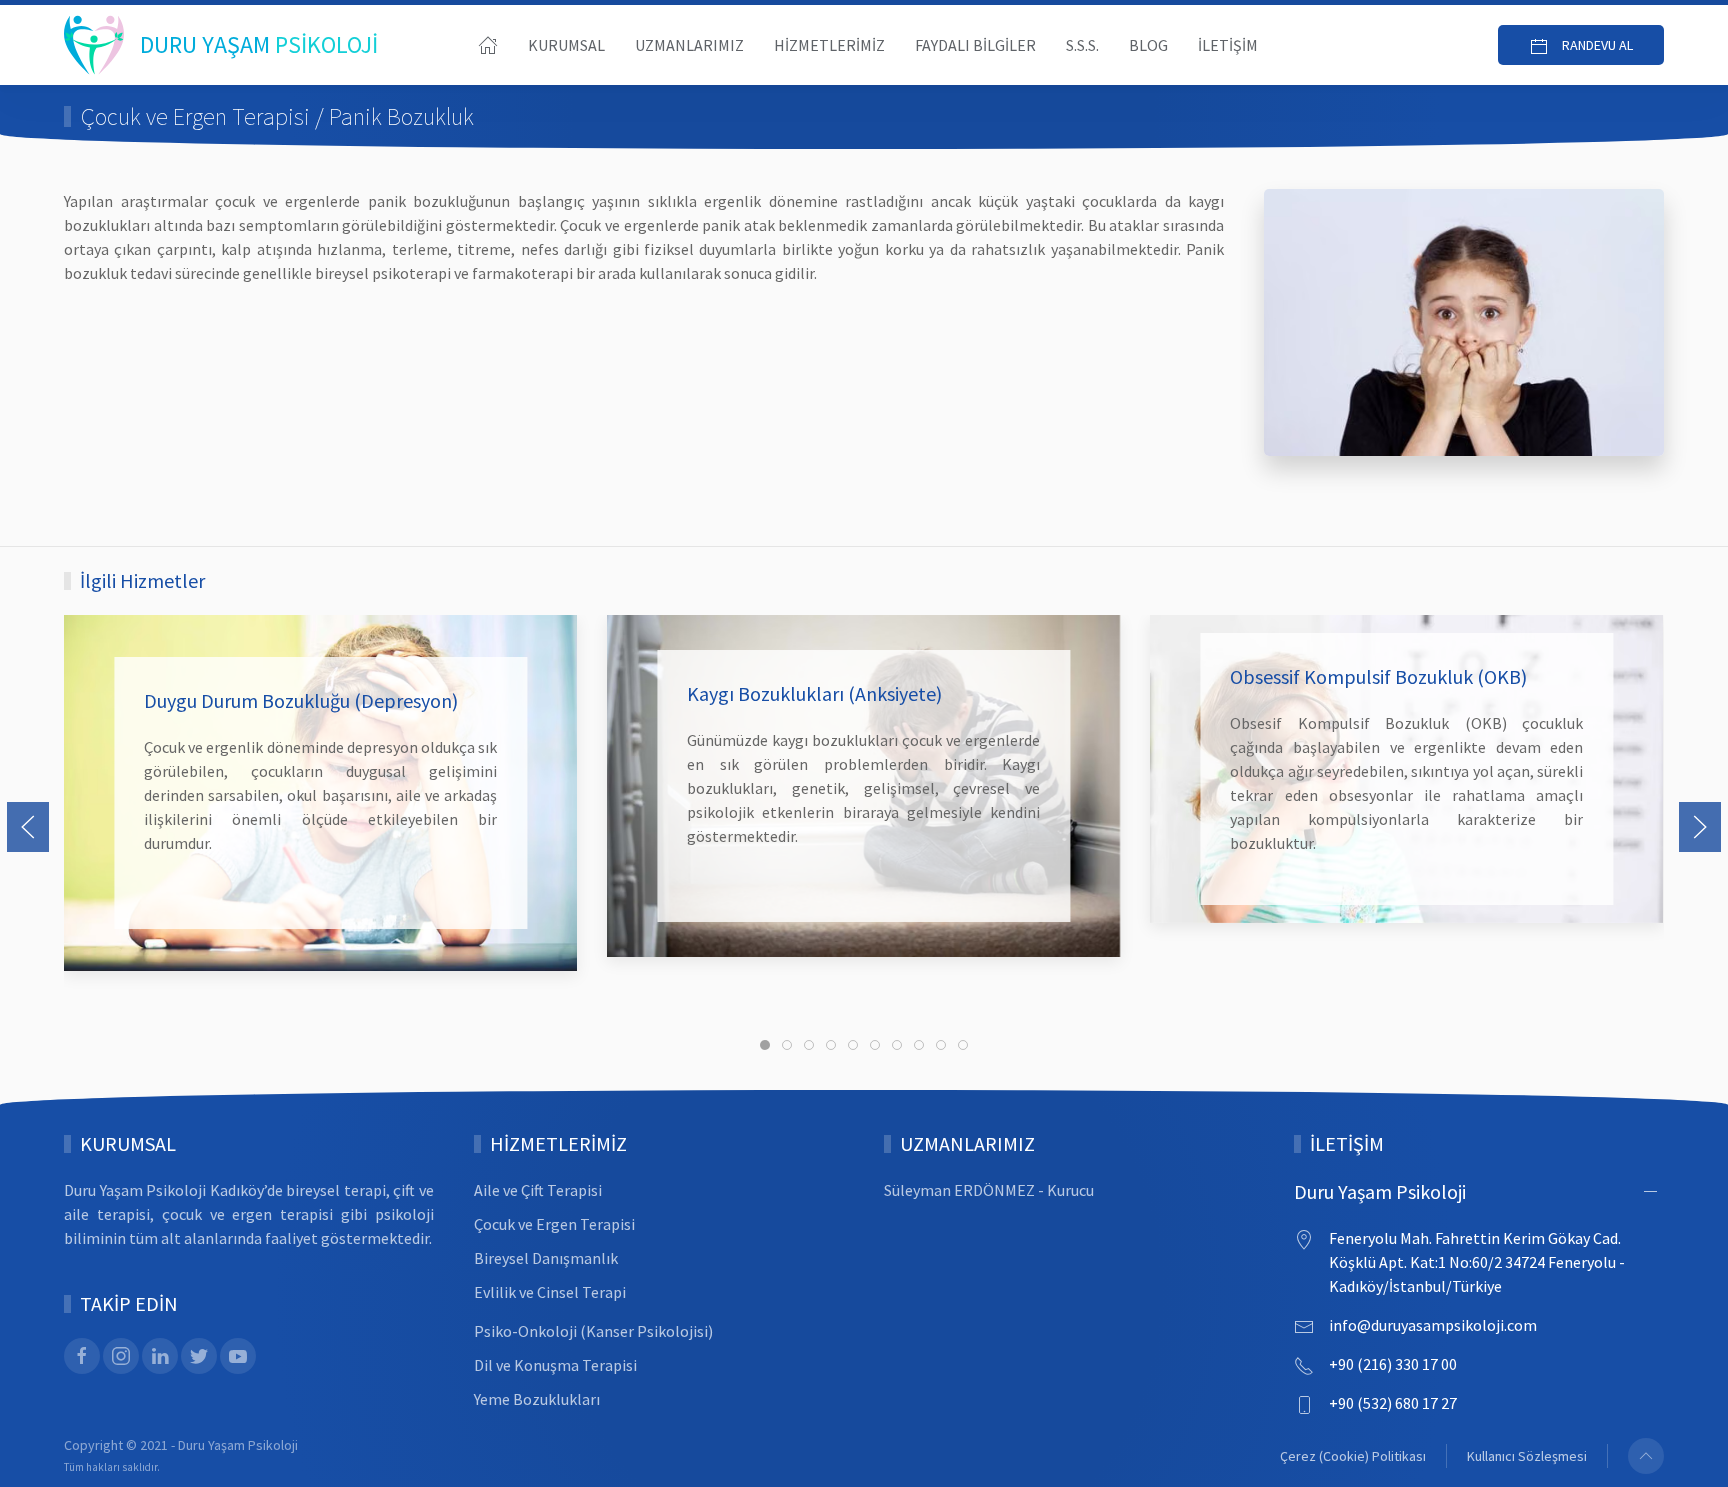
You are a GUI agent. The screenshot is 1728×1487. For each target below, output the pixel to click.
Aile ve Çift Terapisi (538, 1190)
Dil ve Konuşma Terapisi (555, 1365)
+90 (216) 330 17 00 (1393, 1364)
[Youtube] (238, 1356)
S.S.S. (1082, 45)
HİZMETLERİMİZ (829, 45)
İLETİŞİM (1228, 45)
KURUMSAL (566, 45)
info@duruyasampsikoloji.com (1433, 1325)
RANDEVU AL (1596, 45)
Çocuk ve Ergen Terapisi (554, 1224)
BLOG (1148, 45)
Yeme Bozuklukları (537, 1399)
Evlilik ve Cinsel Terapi (550, 1292)
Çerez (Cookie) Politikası (1353, 1456)
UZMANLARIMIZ (689, 45)
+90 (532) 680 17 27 (1393, 1403)
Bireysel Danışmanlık (546, 1258)
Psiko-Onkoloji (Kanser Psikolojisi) (593, 1331)
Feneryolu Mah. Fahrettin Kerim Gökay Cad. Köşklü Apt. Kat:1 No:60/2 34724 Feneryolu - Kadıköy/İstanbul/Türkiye (1477, 1262)
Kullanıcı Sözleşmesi (1527, 1456)
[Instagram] (121, 1356)
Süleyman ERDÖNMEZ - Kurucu (989, 1190)
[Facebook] (82, 1356)
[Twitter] (199, 1356)
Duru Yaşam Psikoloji (1380, 1191)
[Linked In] (160, 1356)
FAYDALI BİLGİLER (975, 45)
